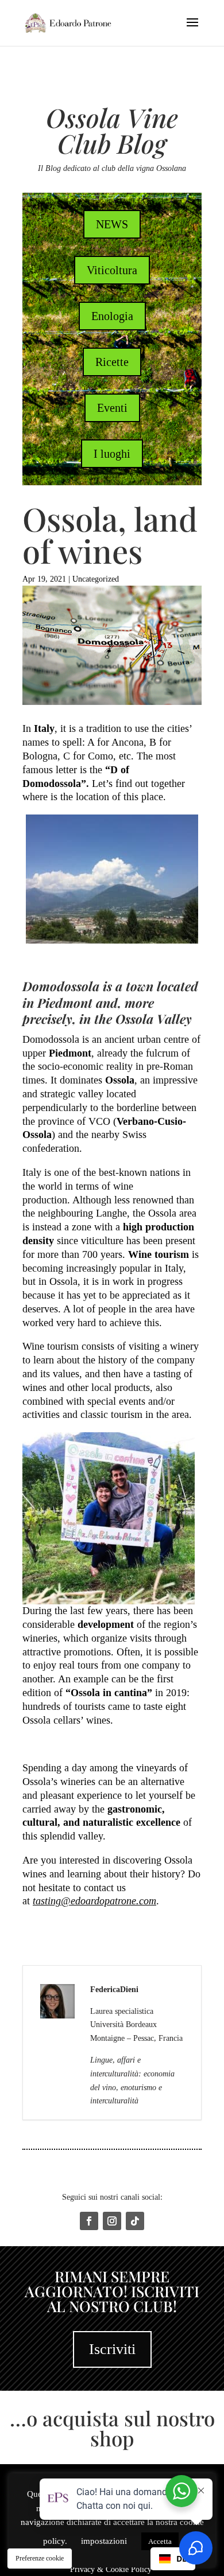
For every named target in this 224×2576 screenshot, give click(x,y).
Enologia (112, 316)
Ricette (112, 362)
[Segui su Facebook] (89, 2221)
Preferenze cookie (40, 2558)
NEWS (112, 224)
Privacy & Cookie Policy (112, 2569)
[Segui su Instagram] (112, 2221)
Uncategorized (96, 579)
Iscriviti (112, 2349)
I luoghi (112, 454)
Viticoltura (112, 270)
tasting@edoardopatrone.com (94, 1901)
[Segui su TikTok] (135, 2221)
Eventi (112, 408)
